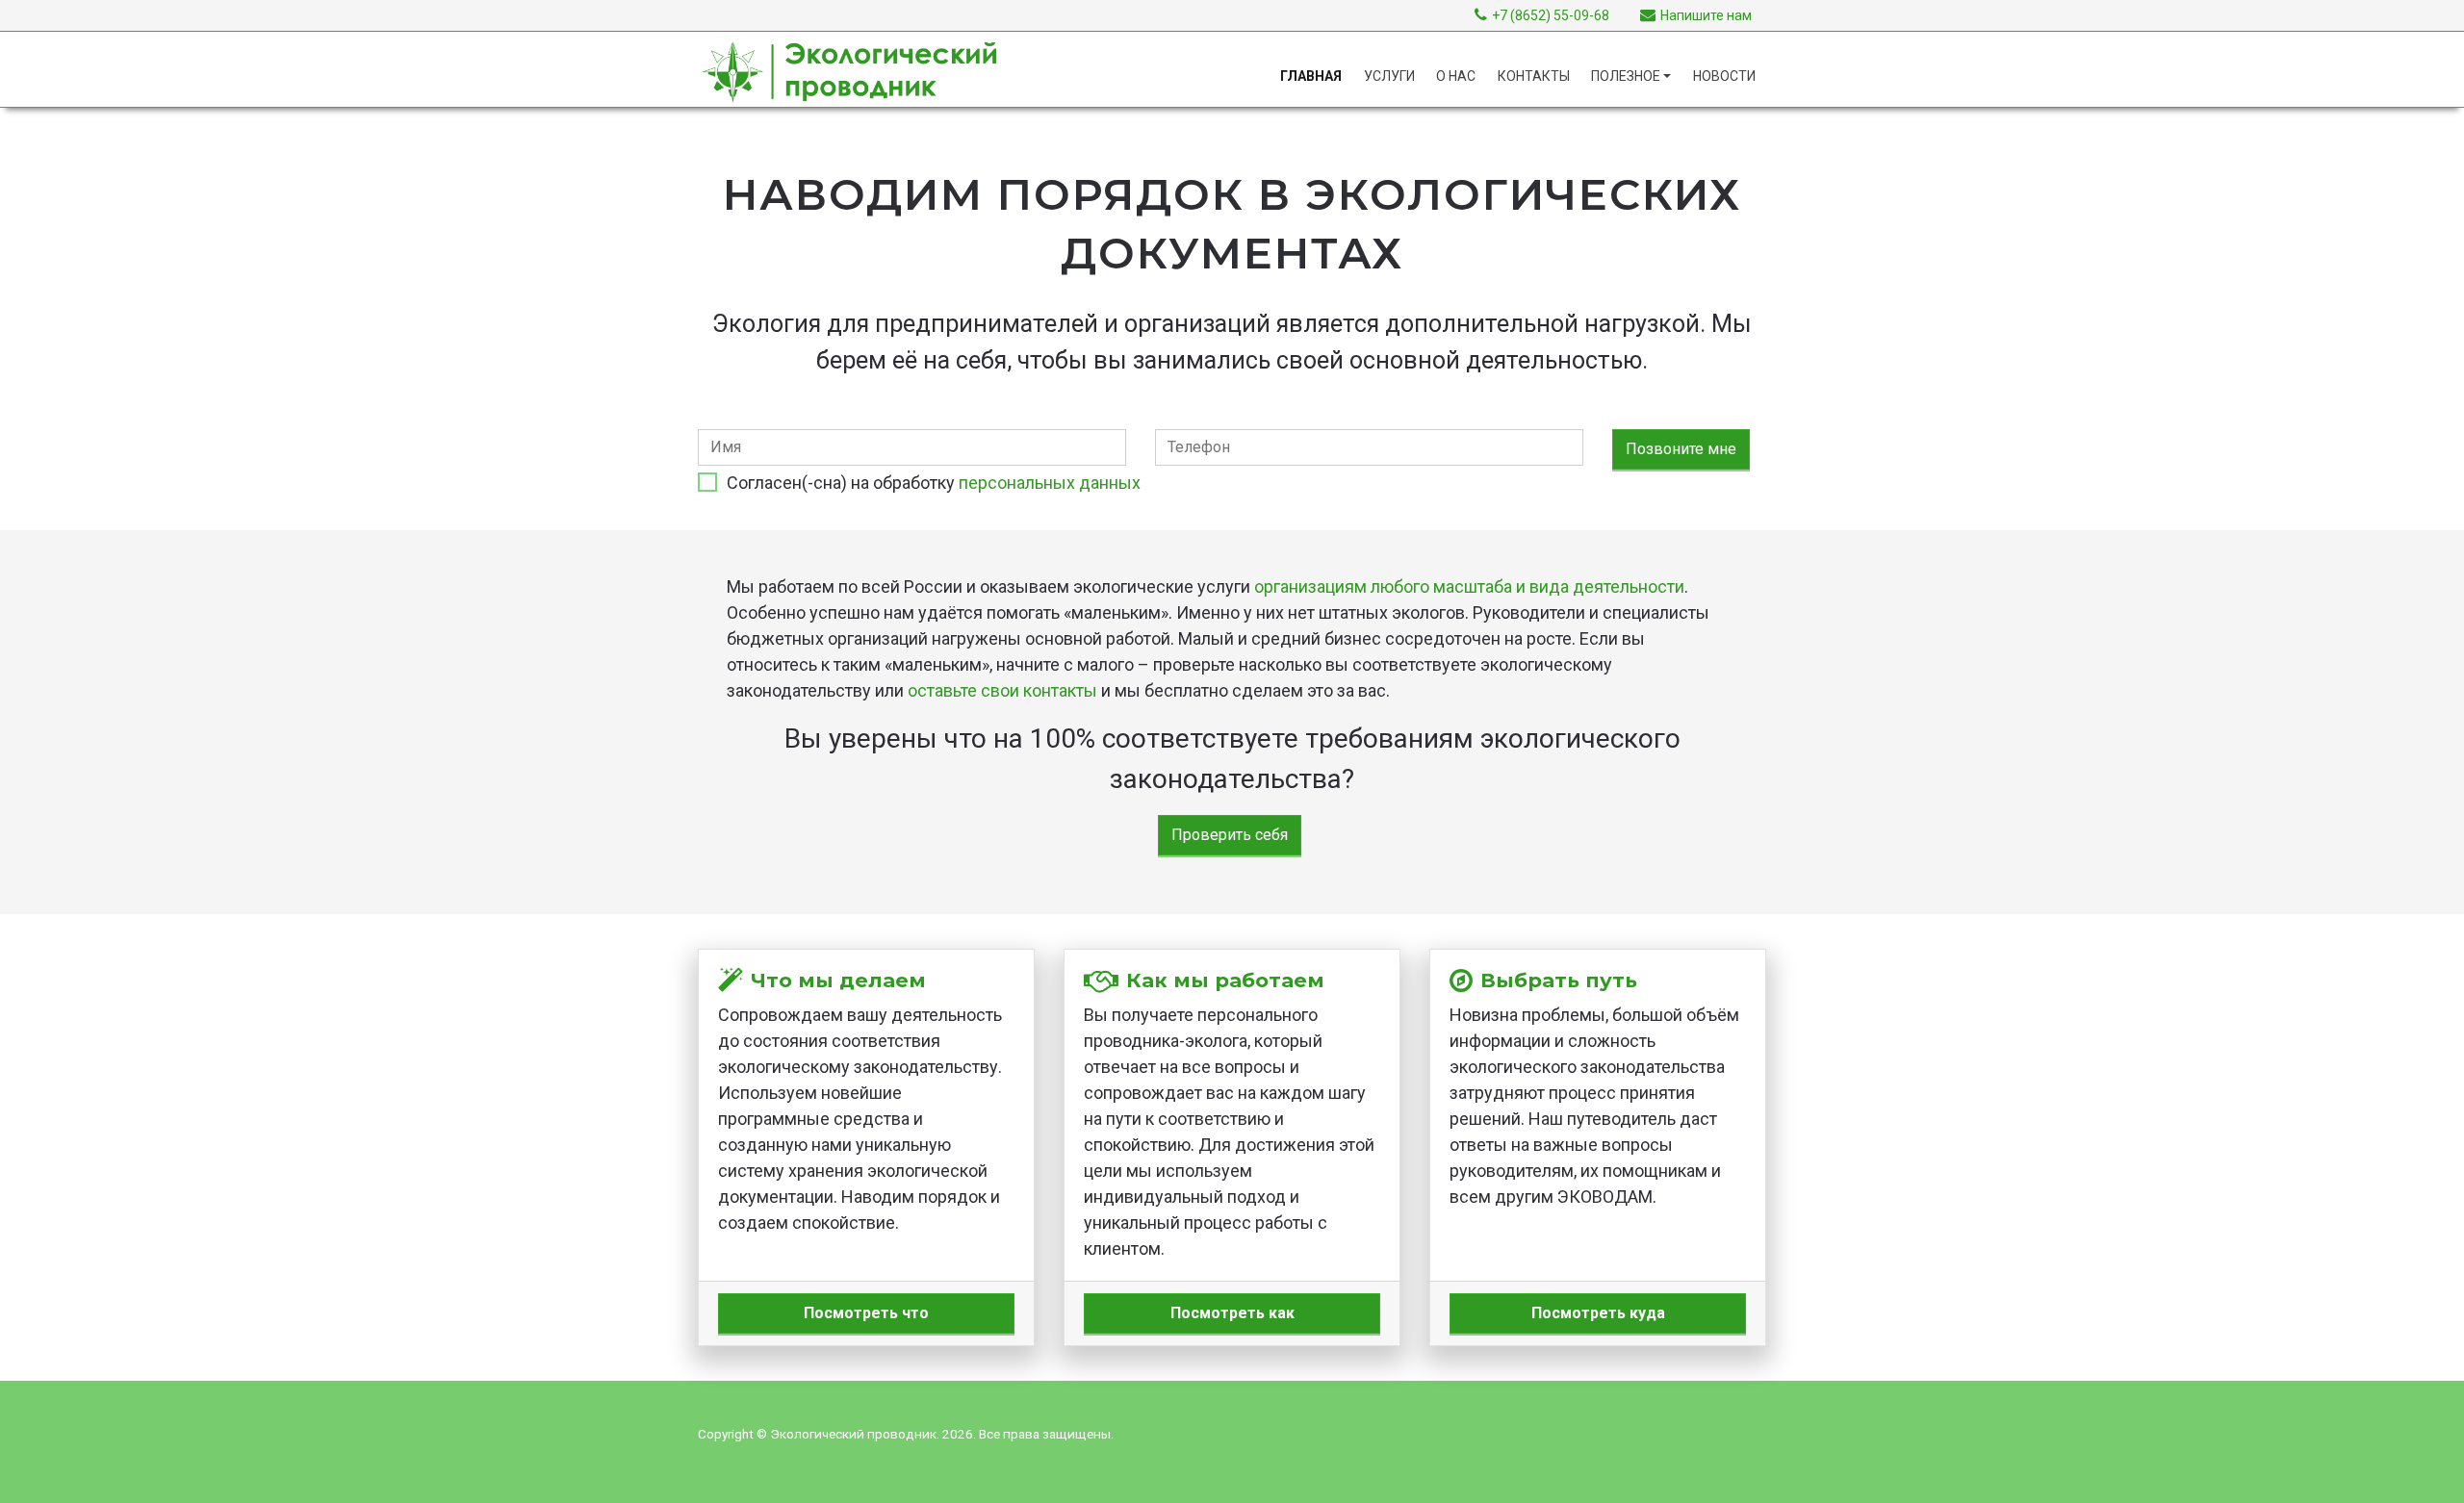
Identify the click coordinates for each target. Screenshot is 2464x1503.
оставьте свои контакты (1002, 690)
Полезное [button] (1626, 76)
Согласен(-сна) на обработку (934, 483)
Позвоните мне (1681, 449)
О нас (1456, 76)
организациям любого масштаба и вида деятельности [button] (1469, 586)
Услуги (1389, 76)
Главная (1311, 76)
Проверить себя (1230, 835)
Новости (1724, 76)
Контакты (1534, 76)
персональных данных (1050, 483)
